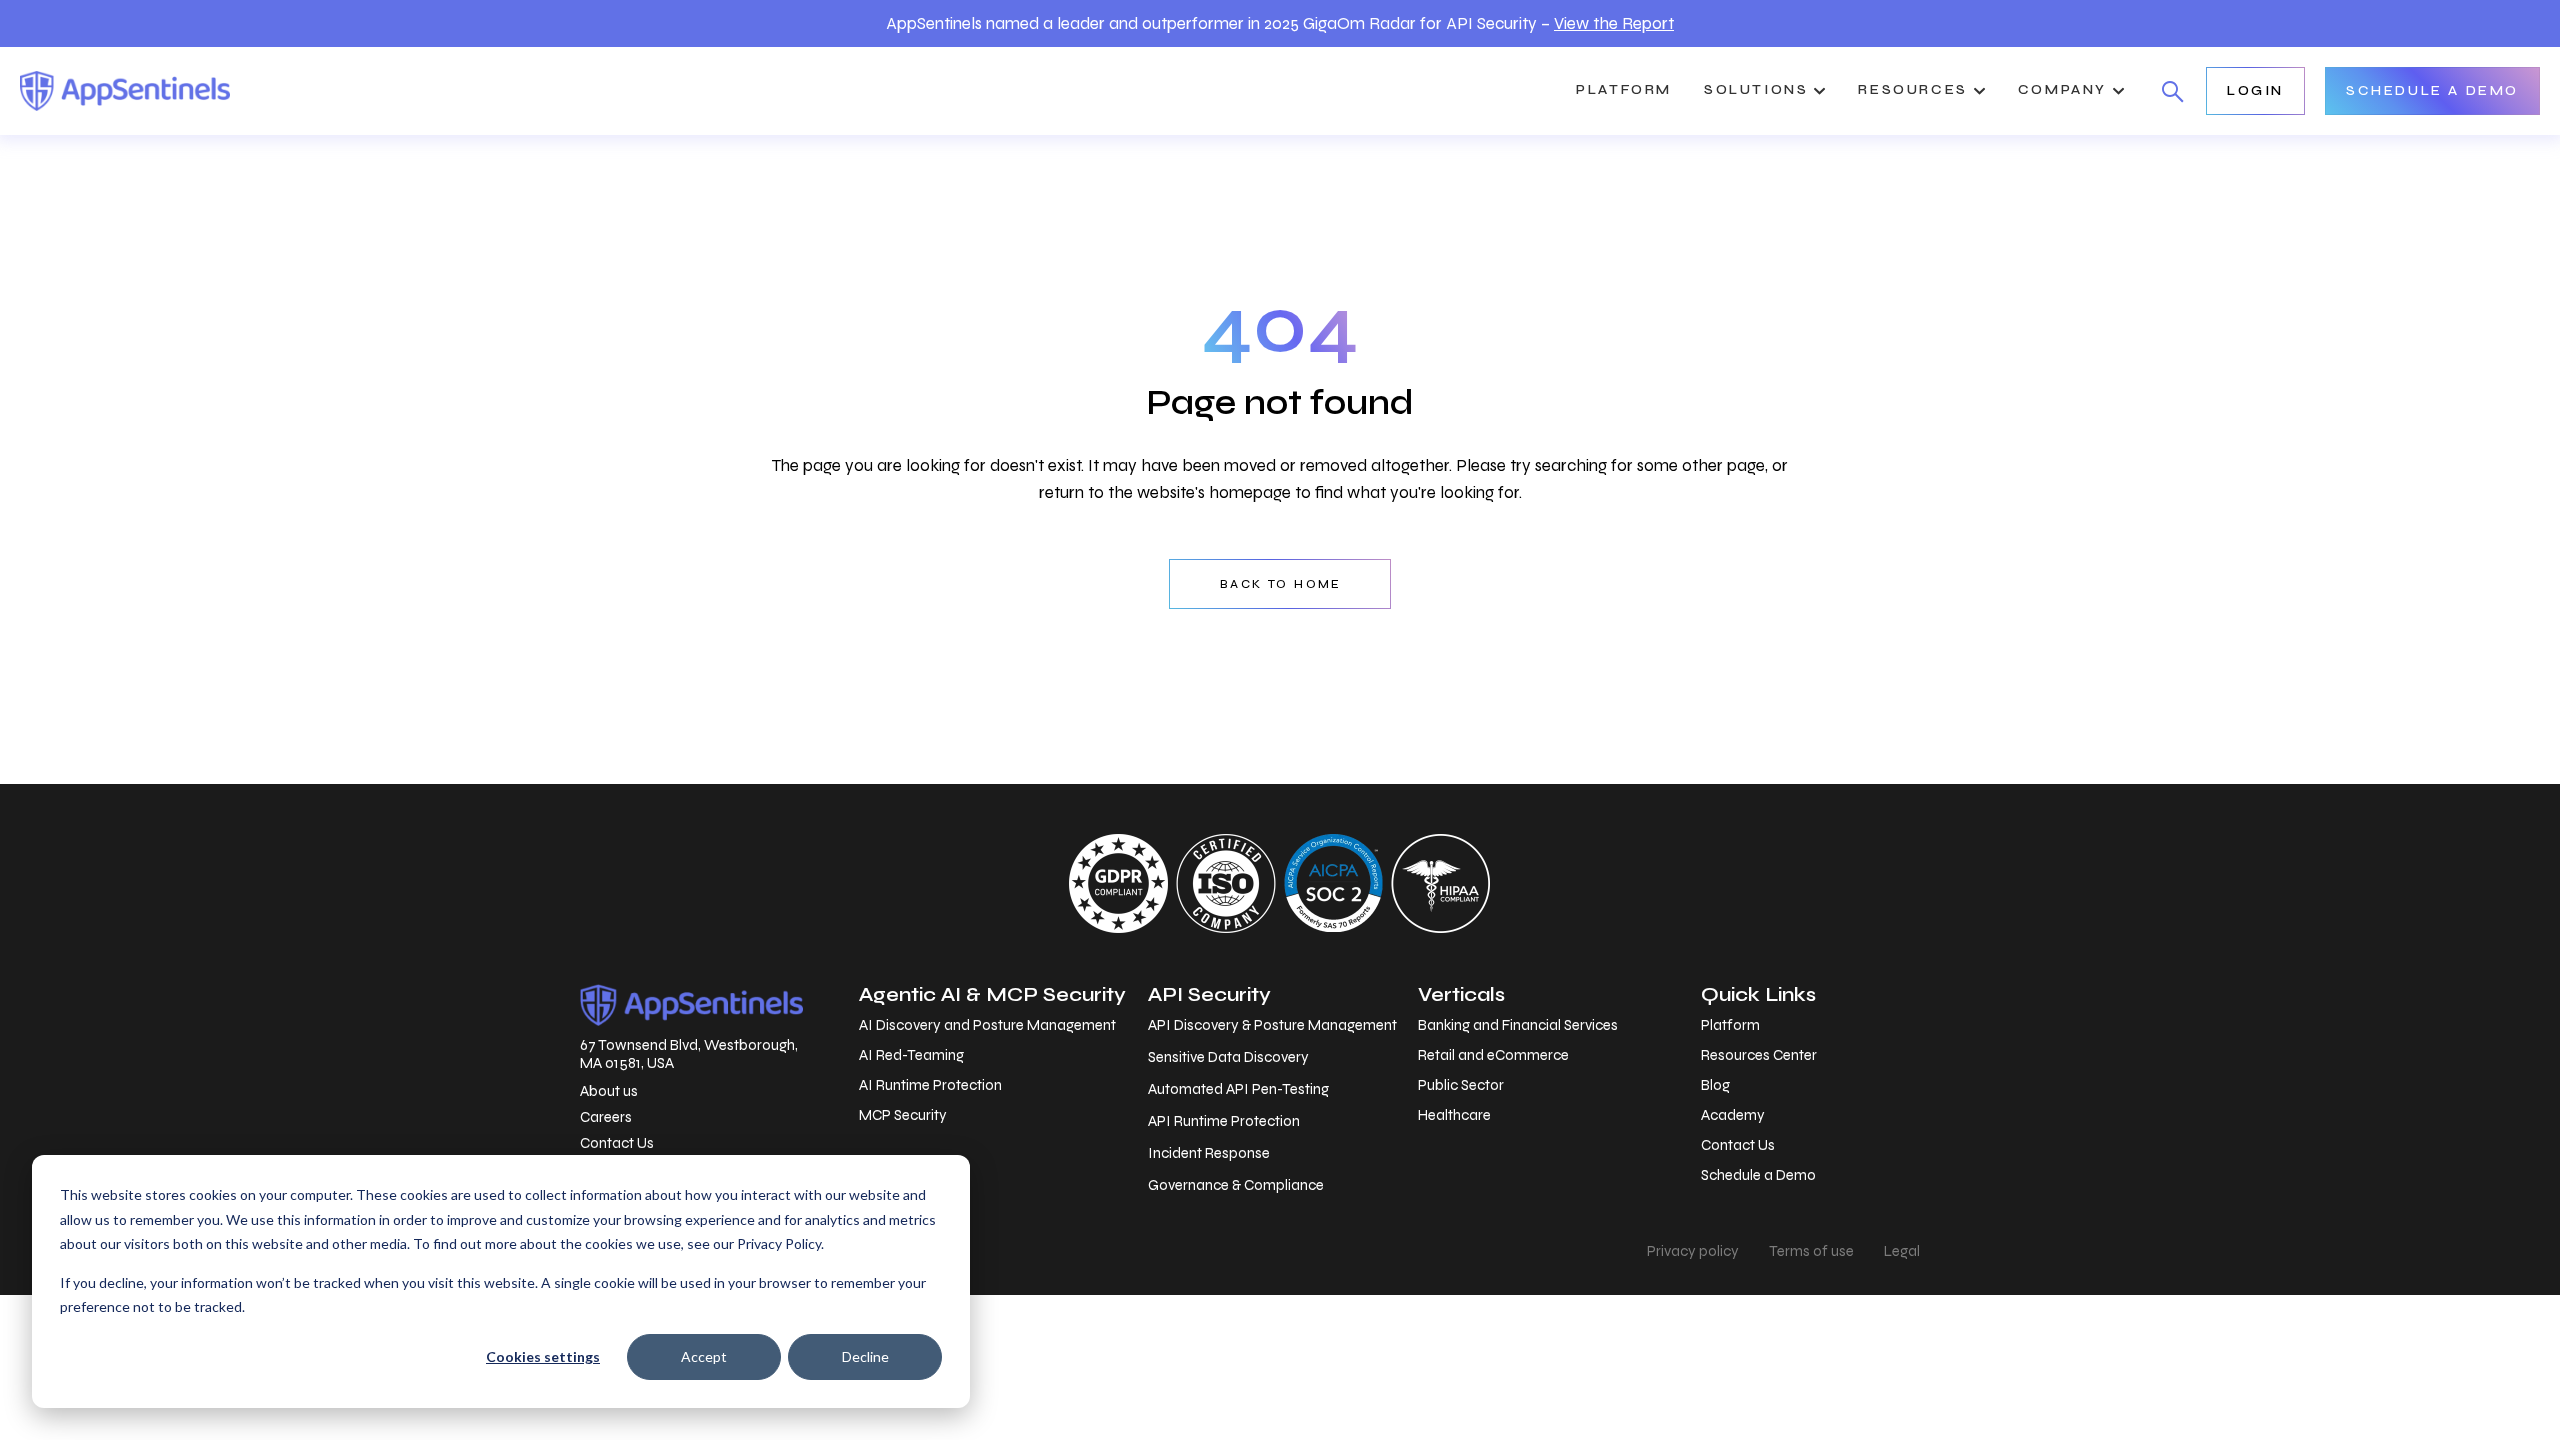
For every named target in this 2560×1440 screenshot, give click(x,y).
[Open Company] (2118, 91)
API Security (1209, 994)
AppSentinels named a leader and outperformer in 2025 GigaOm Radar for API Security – (1280, 23)
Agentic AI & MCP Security (992, 994)
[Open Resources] (1979, 91)
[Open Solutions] (1819, 91)
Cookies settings (543, 1356)
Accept (704, 1356)
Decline (865, 1356)
